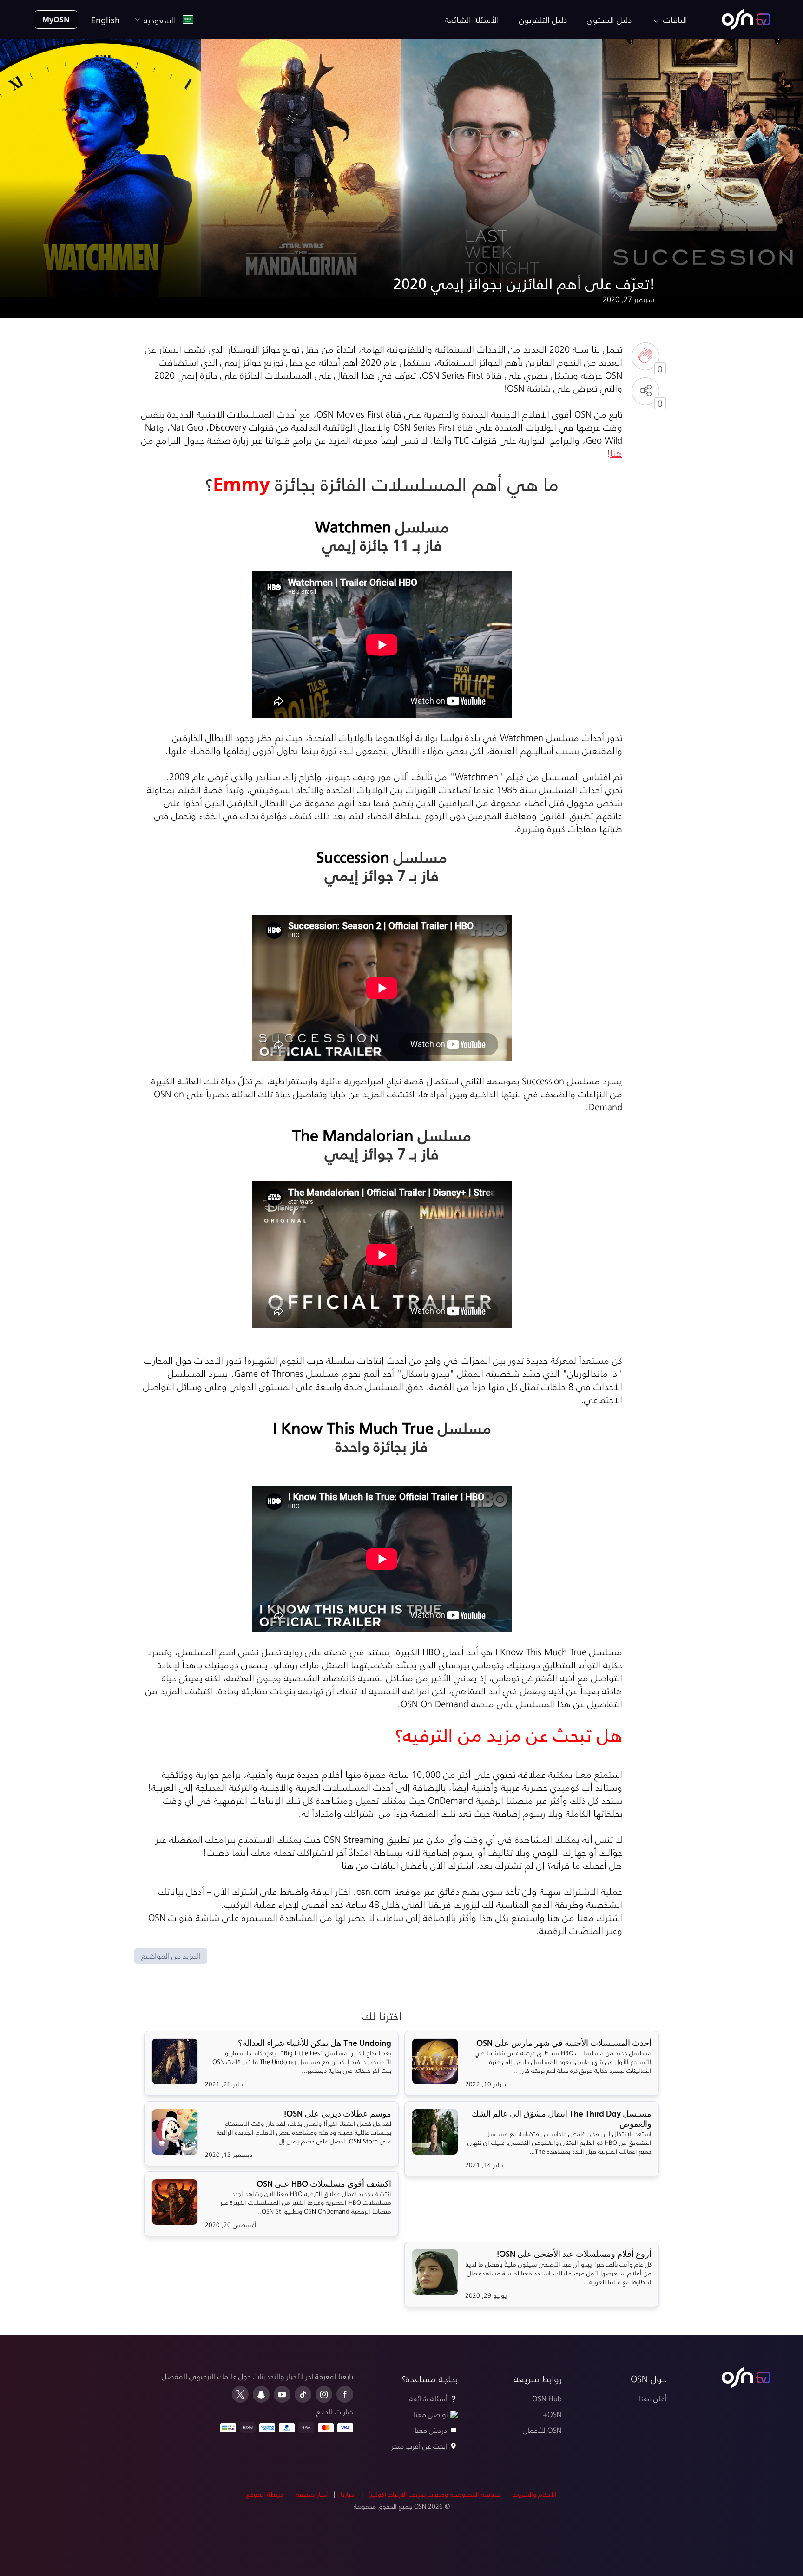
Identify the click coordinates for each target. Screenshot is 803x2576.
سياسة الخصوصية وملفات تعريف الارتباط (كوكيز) (434, 2494)
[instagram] (324, 2394)
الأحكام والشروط (535, 2494)
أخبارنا (348, 2494)
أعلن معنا (652, 2398)
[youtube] (282, 2394)
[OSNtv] (746, 2378)
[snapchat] (261, 2394)
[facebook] (345, 2394)
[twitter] (240, 2394)
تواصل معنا (431, 2414)
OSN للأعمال (542, 2430)
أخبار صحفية (312, 2494)
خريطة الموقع (265, 2494)
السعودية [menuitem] (162, 20)
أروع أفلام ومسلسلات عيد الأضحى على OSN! (574, 2254)
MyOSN (56, 19)
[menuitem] (746, 20)
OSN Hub (547, 2398)
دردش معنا (431, 2430)
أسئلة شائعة (428, 2398)
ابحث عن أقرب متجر (419, 2446)
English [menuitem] (105, 20)
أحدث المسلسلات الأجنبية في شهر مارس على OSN (564, 2043)
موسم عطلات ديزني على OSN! (338, 2114)
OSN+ (552, 2414)
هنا (616, 453)
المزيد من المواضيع (171, 1956)
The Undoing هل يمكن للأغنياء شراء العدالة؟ (315, 2043)
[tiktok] (303, 2394)
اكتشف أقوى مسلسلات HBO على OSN (324, 2184)
